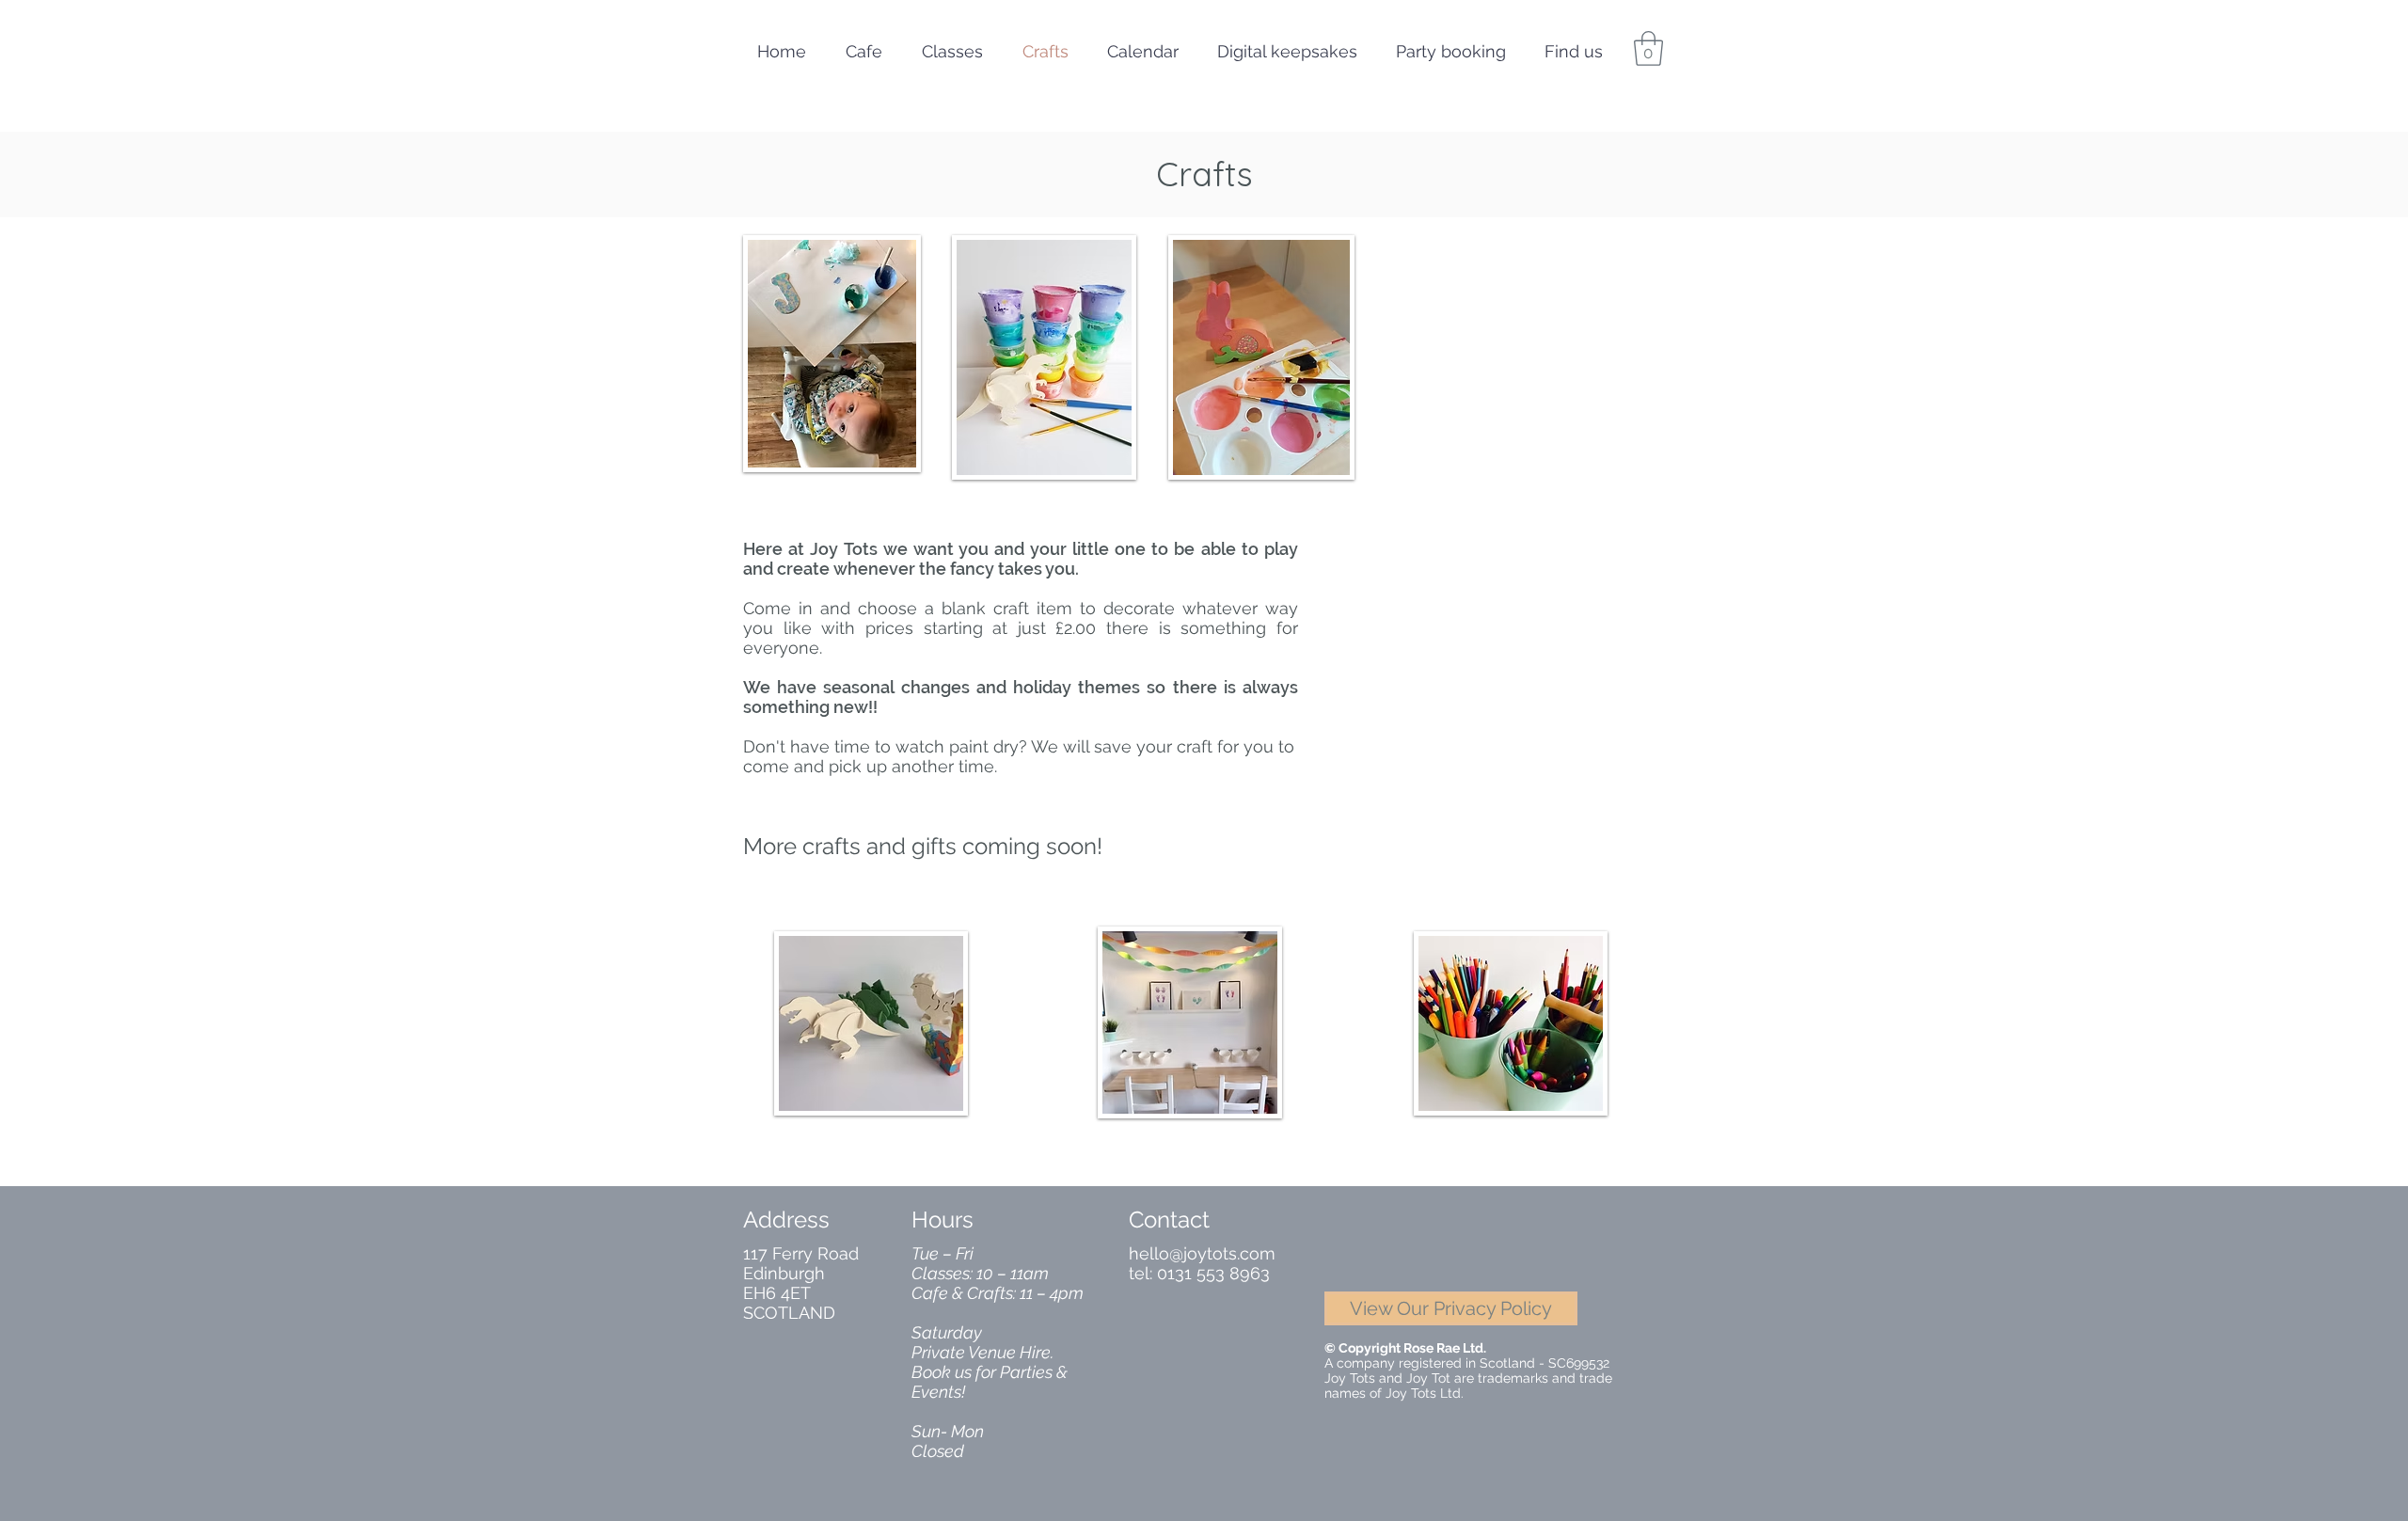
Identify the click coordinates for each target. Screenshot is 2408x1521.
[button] (1648, 48)
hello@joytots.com (1202, 1253)
